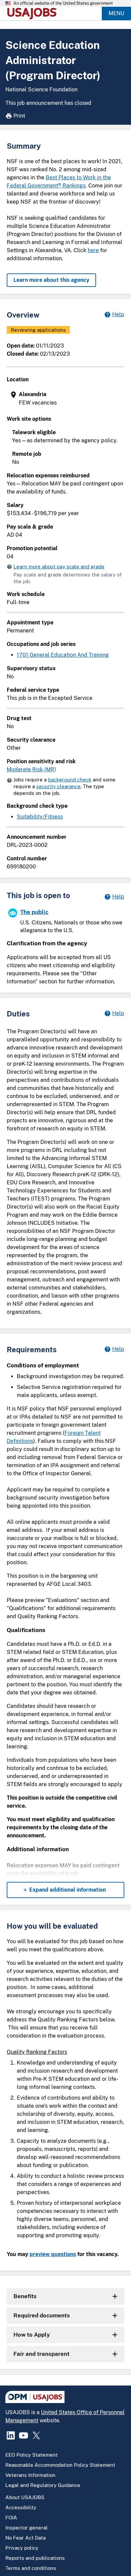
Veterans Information (30, 2475)
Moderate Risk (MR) (31, 769)
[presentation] (66, 399)
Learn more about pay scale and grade (59, 567)
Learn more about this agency (51, 280)
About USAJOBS (25, 2497)
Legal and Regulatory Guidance (43, 2485)
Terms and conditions (31, 2568)
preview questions (53, 2254)
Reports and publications (35, 2558)
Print (19, 116)
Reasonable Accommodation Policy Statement (60, 2465)
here (93, 250)
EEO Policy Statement (32, 2455)
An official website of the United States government (63, 3)
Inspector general (27, 2528)
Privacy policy (22, 2548)
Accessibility (21, 2507)
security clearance (58, 786)
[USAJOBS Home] (34, 13)
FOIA (11, 2518)
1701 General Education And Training (63, 655)
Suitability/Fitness (40, 817)
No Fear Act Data (26, 2538)
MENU (116, 13)
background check (70, 780)
